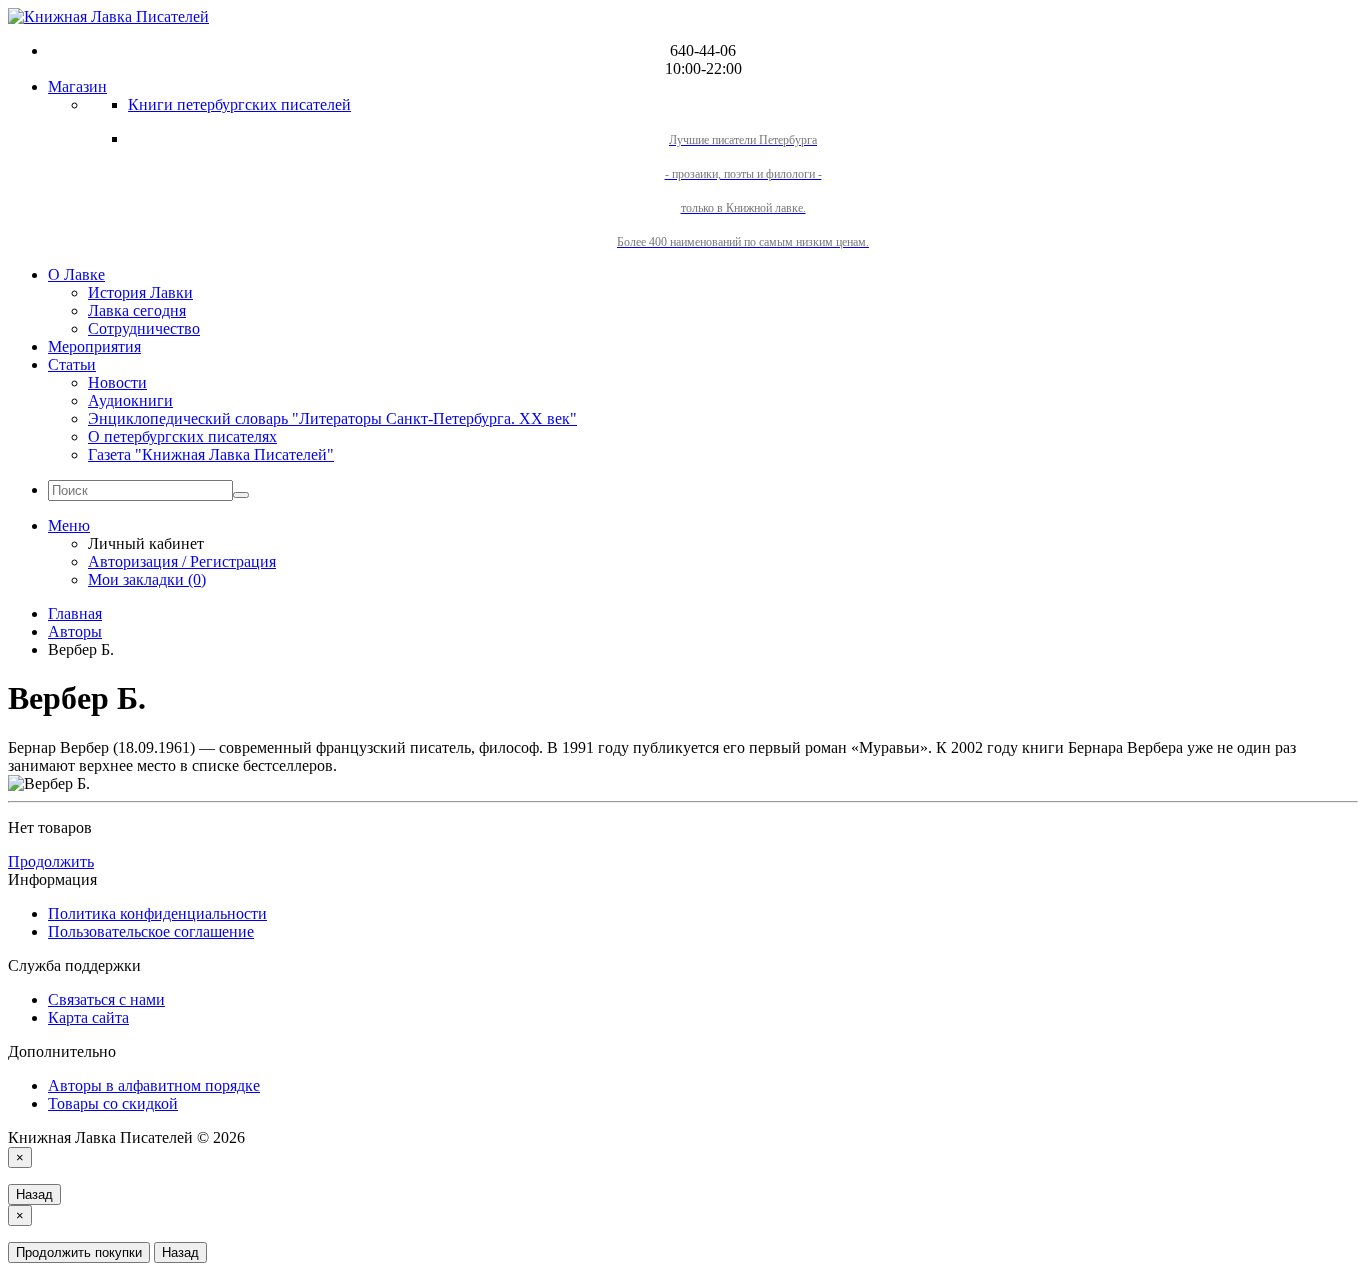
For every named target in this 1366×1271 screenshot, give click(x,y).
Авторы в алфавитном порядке (154, 1085)
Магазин (77, 86)
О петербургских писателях (182, 436)
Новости (117, 382)
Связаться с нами (106, 999)
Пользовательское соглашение (151, 931)
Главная (75, 613)
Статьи (72, 364)
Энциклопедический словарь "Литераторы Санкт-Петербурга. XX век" (332, 418)
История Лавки (140, 292)
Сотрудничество (144, 328)
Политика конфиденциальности (157, 913)
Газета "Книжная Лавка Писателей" (211, 454)
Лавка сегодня (137, 310)
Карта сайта (88, 1017)
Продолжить (51, 861)
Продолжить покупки (79, 1252)
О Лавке (76, 274)
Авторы (75, 631)
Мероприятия (94, 346)
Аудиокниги (130, 400)
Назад (34, 1194)
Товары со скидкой (113, 1103)
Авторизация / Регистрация (182, 561)
